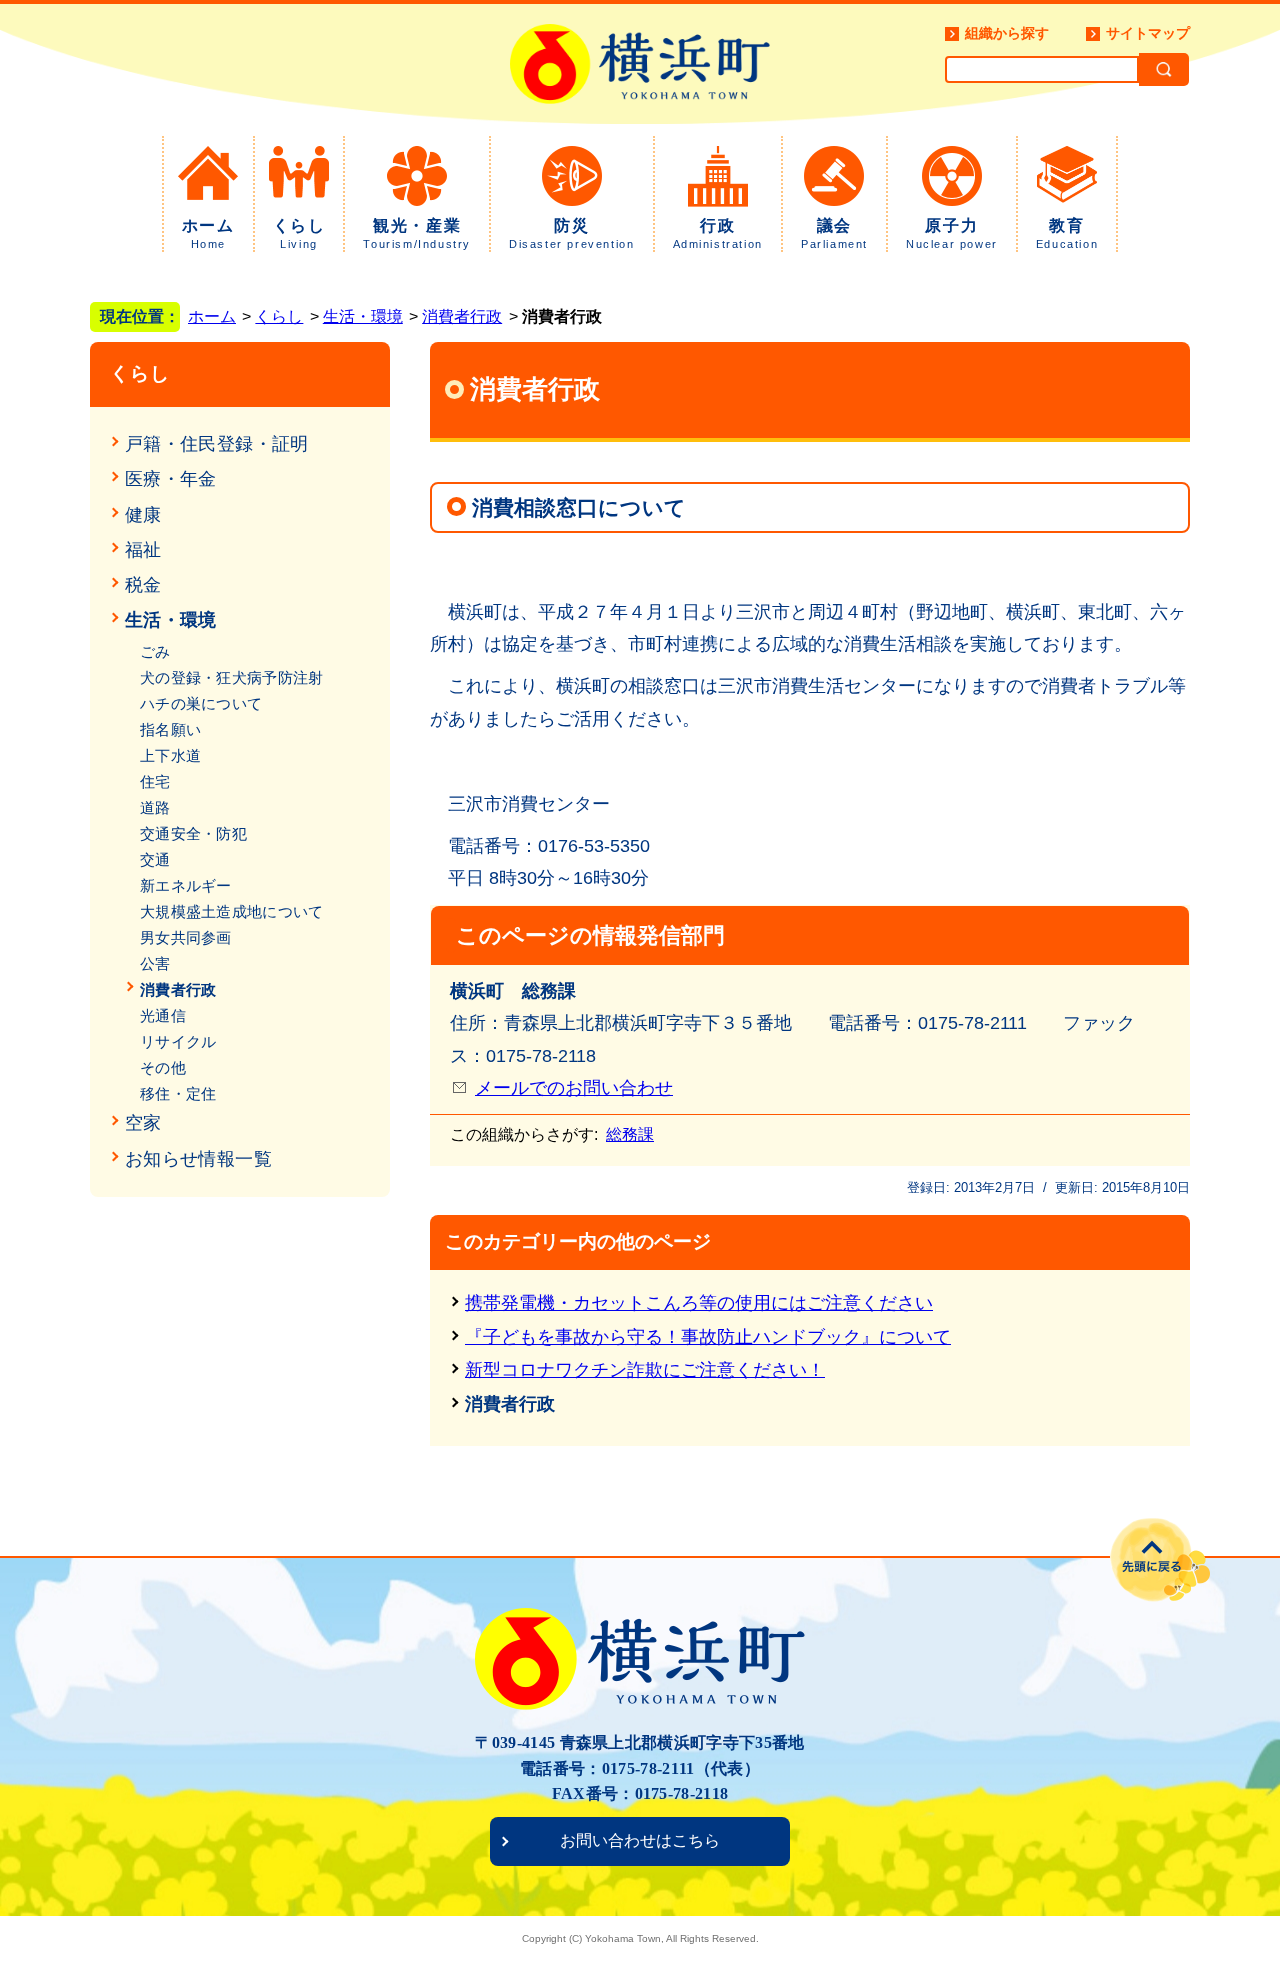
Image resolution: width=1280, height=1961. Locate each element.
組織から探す (1007, 33)
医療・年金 (171, 479)
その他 (163, 1067)
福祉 (143, 550)
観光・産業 (417, 233)
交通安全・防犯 (193, 833)
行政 (718, 233)
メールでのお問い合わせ (574, 1088)
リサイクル (178, 1041)
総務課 (630, 1134)
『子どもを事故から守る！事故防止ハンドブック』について (708, 1337)
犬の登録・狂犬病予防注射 (232, 677)
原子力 (952, 233)
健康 (143, 515)
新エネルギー (186, 885)
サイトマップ (1148, 33)
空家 (143, 1123)
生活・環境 (363, 316)
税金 (143, 585)
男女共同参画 (186, 937)
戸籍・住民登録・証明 (217, 444)
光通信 (163, 1015)
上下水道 (170, 755)
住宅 (155, 781)
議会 (834, 233)
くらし (299, 233)
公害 (155, 963)
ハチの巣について (201, 703)
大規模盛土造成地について (232, 911)
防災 (571, 233)
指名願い (170, 729)
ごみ (155, 651)
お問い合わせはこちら (640, 1840)
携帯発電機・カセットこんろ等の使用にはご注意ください (699, 1303)
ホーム (208, 233)
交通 (155, 859)
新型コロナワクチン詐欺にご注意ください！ (645, 1370)
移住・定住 (178, 1093)
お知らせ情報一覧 (198, 1159)
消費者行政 (462, 316)
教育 (1067, 233)
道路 (155, 807)
